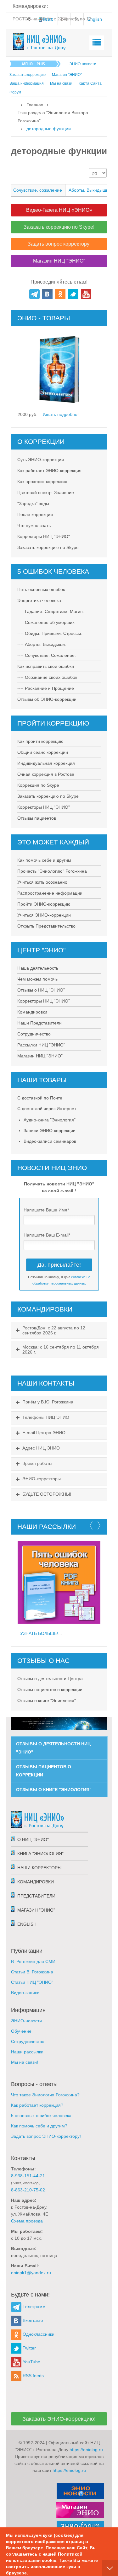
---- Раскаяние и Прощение (46, 688)
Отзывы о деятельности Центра (50, 1679)
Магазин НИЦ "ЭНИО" (40, 1056)
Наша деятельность (38, 968)
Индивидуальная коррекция (46, 763)
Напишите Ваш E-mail (47, 1235)
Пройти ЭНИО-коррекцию (44, 904)
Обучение (21, 2031)
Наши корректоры (39, 1868)
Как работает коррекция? (37, 2105)
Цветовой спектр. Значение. (46, 492)
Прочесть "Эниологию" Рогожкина (52, 871)
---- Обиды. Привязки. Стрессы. (50, 633)
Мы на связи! (25, 2062)
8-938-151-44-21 (28, 2176)
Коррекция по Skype (38, 785)
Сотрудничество (34, 1034)
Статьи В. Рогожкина (32, 1972)
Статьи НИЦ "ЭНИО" (32, 1982)
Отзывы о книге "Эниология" (47, 1700)
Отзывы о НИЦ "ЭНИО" (41, 990)
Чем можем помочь (37, 979)
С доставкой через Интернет (47, 1109)
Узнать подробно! (61, 414)
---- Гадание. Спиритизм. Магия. (51, 611)
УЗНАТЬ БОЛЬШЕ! (39, 1633)
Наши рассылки (27, 2052)
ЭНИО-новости (83, 64)
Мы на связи (61, 83)
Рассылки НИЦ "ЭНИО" (41, 1045)
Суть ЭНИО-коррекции (41, 460)
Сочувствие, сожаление (38, 190)
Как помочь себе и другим (44, 860)
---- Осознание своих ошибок (47, 677)
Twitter (29, 2348)
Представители (36, 1896)
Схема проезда (27, 2221)
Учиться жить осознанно (42, 882)
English (27, 1924)
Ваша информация (27, 83)
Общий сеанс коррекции (43, 752)
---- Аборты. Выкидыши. (42, 644)
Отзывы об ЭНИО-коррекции (47, 699)
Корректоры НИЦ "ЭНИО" (44, 536)
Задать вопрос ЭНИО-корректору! (46, 2136)
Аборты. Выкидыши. (89, 190)
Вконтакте (32, 2320)
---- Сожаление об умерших (46, 622)
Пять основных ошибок (41, 589)
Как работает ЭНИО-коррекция (49, 471)
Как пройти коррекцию (40, 741)
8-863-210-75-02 (28, 2190)
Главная (35, 105)
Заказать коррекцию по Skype (48, 547)
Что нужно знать (34, 525)
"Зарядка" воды (33, 503)
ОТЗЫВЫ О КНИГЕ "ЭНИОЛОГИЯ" (54, 1790)
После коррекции (35, 514)
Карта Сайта (90, 83)
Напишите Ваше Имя (46, 1210)
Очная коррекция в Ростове (46, 774)
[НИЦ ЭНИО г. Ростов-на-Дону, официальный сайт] (40, 42)
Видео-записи (25, 1993)
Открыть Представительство (46, 926)
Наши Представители (39, 1023)
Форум (15, 92)
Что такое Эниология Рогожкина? (45, 2095)
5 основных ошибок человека (41, 2116)
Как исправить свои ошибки (46, 666)
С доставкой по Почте (40, 1098)
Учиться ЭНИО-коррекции (44, 915)
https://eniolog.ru (86, 2450)
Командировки (32, 1012)
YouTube (31, 2362)
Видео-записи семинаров (50, 1141)
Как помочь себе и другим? (39, 2126)
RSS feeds (33, 2376)
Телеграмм (34, 2307)
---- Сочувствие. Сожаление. (47, 655)
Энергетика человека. (40, 600)
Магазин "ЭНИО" (67, 75)
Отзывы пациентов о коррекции (50, 1690)
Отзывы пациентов (37, 818)
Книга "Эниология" (40, 1854)
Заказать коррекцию (28, 75)
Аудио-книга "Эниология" (50, 1120)
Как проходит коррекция (42, 482)
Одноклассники (38, 2334)
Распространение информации (50, 893)
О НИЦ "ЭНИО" (33, 1839)
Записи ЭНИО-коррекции (50, 1131)
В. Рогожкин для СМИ (33, 1961)
